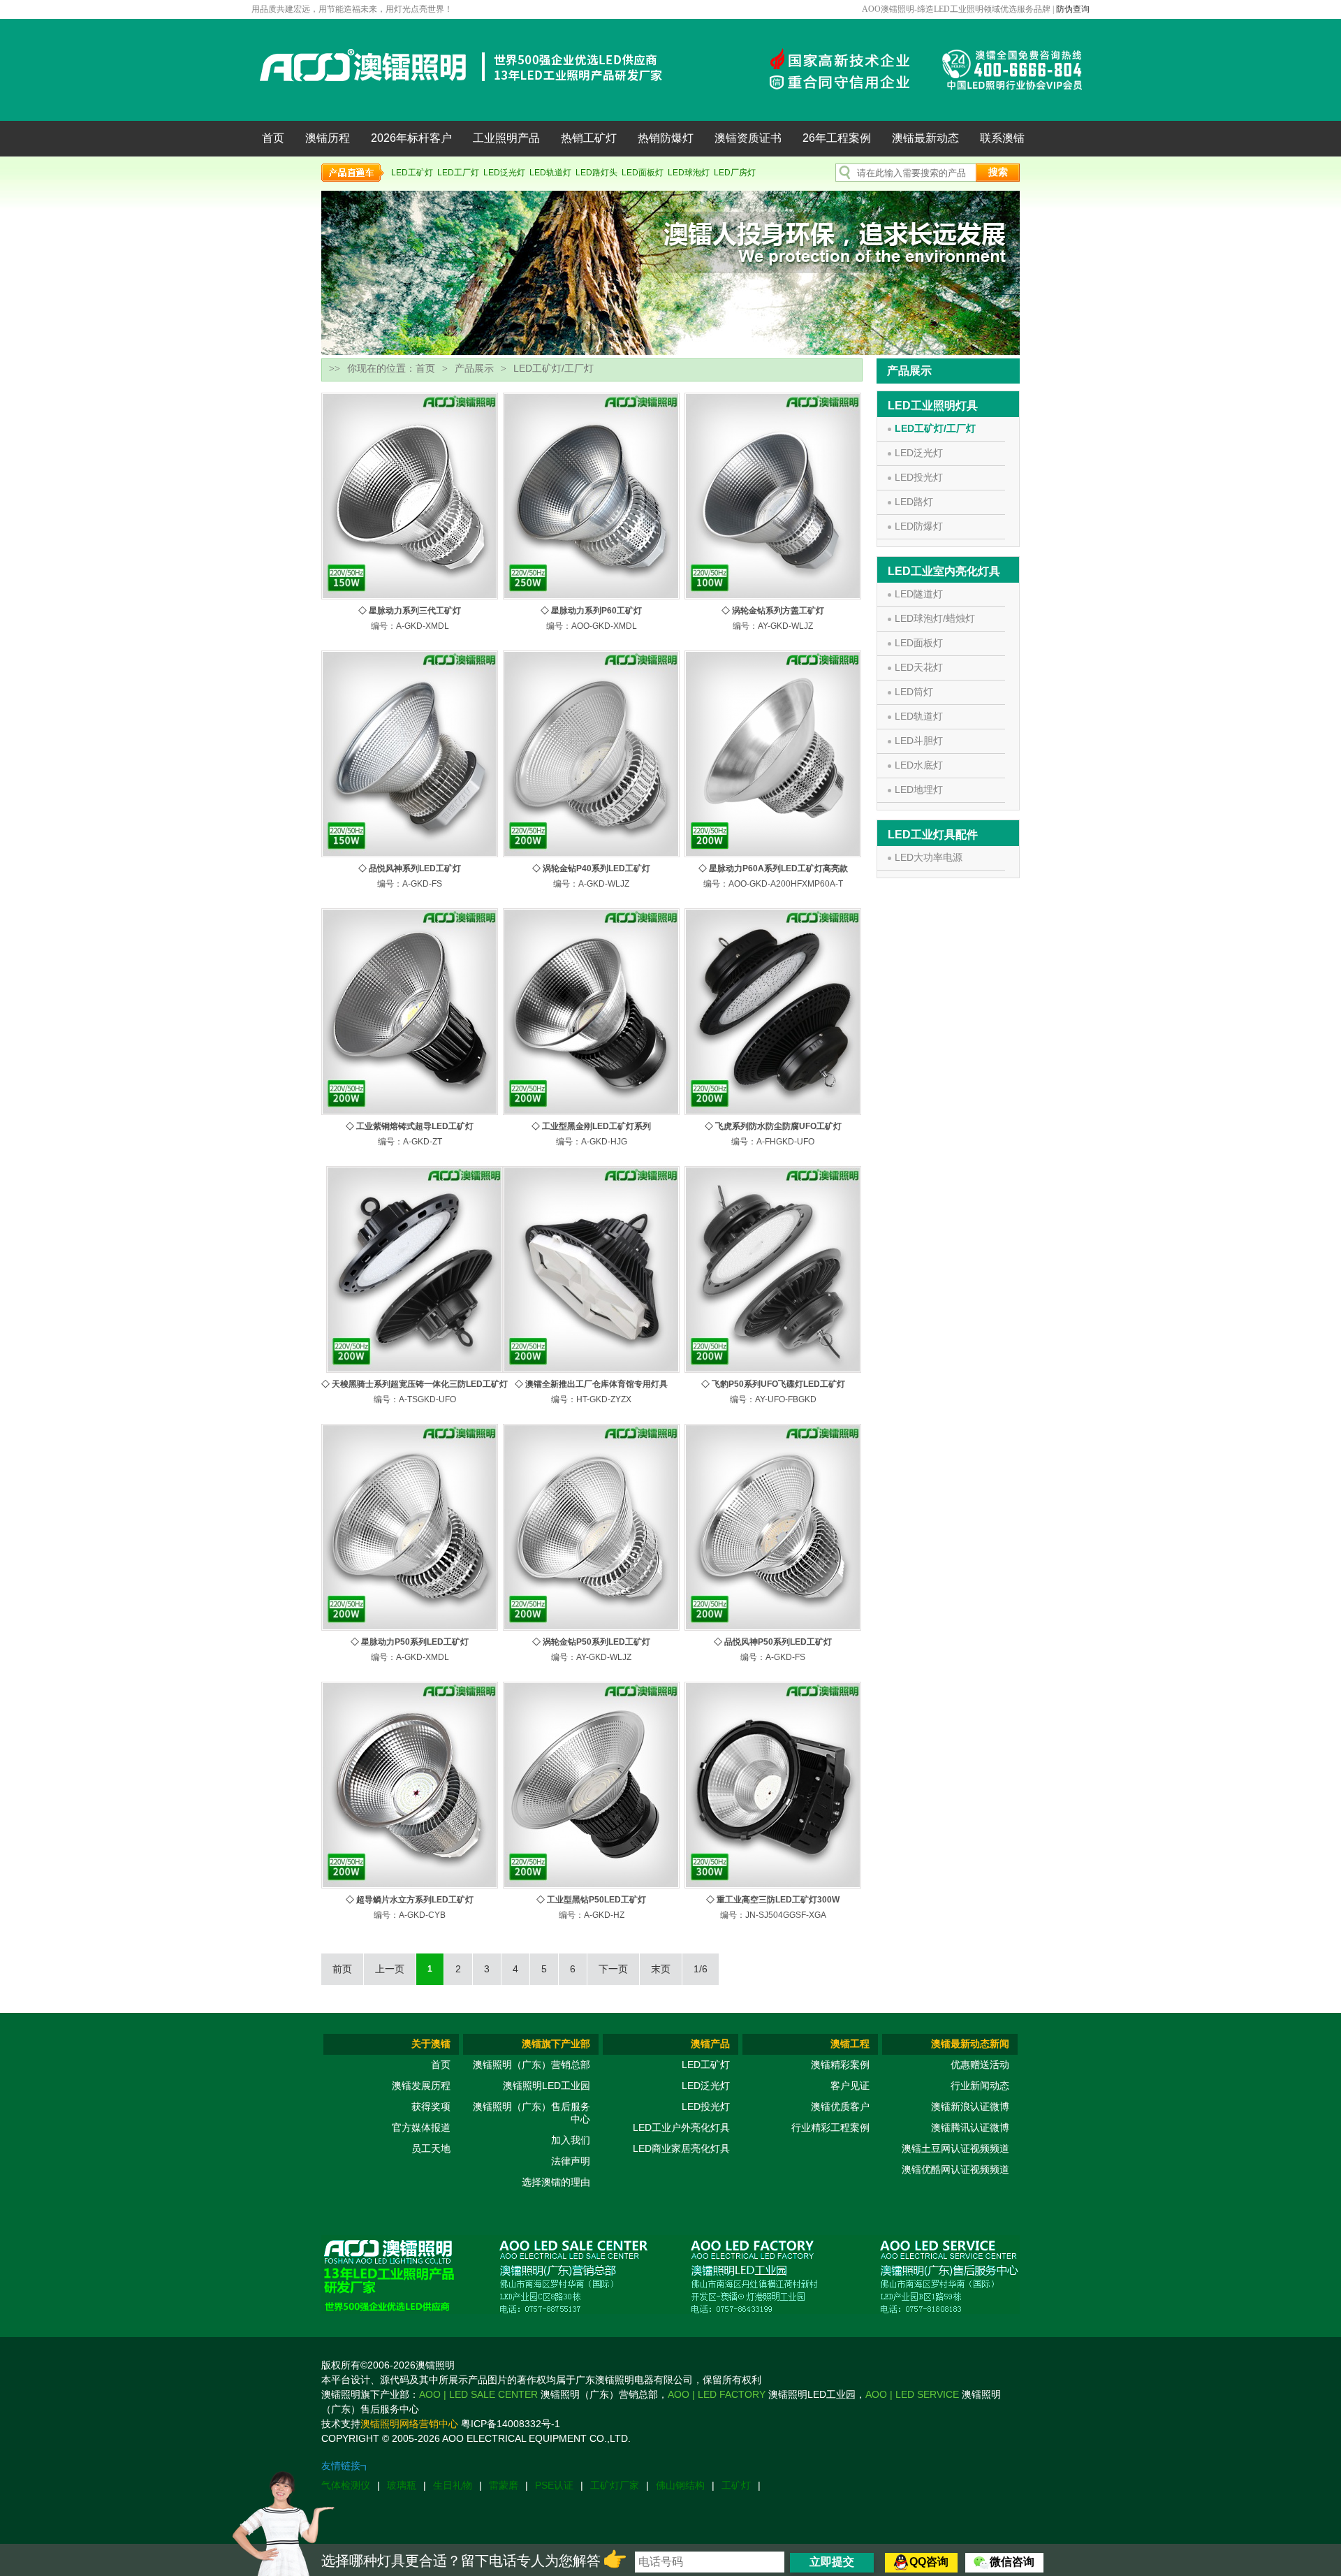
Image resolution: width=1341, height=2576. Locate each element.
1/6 (701, 1969)
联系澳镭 (1002, 138)
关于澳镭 (431, 2044)
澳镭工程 (850, 2044)
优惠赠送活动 (980, 2065)
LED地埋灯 (919, 789)
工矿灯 (736, 2485)
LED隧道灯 (919, 594)
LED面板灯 (643, 173)
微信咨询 (1012, 2562)
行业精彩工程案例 (830, 2127)
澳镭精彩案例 (840, 2065)
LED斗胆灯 (919, 741)
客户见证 (850, 2086)
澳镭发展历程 (421, 2086)
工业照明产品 (506, 138)
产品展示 (474, 368)
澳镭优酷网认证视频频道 (955, 2169)
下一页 (613, 1969)
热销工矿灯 (589, 138)
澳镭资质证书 (748, 138)
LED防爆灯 (919, 526)
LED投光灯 (919, 477)
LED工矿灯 (412, 173)
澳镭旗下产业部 (556, 2044)
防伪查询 (1073, 9)
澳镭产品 (710, 2044)
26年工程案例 (837, 138)
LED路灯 (914, 502)
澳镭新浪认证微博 (970, 2106)
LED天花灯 (919, 667)
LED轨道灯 (550, 173)
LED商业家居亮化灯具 (681, 2148)
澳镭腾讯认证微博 (970, 2127)
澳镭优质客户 (840, 2106)
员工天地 (431, 2148)
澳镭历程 (328, 138)
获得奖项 (431, 2106)
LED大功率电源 (929, 857)
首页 (273, 138)
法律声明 (571, 2161)
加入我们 (571, 2140)
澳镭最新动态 (925, 138)
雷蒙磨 (504, 2485)
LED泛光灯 (504, 173)
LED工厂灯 (458, 173)
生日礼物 (453, 2485)
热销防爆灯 (666, 138)
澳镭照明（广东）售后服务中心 (532, 2113)
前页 (342, 1969)
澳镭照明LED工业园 (547, 2086)
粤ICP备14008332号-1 (511, 2424)
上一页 (390, 1969)
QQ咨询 (929, 2562)
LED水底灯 (919, 765)
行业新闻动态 (980, 2086)
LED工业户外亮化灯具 (681, 2127)
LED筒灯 (914, 692)
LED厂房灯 (735, 173)
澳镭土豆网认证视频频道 (955, 2148)
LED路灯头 (596, 173)
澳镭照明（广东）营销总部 (532, 2065)
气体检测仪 (346, 2485)
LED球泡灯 (689, 173)
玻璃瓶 (402, 2485)
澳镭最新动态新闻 (970, 2044)
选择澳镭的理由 (556, 2182)
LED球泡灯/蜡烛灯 (935, 618)
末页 (661, 1969)
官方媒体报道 (421, 2127)
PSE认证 (554, 2485)
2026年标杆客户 (411, 138)
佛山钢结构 (680, 2485)
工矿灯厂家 (615, 2485)
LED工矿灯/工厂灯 (935, 428)
